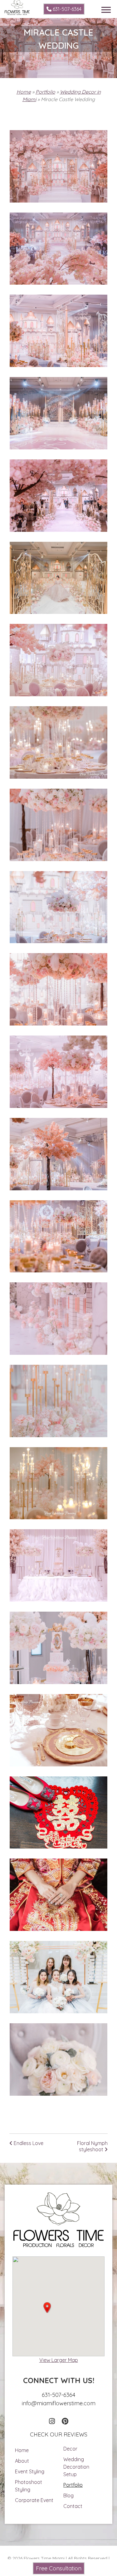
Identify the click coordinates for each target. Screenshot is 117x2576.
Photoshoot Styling (29, 2486)
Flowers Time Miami (44, 2558)
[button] (47, 2308)
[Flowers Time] (17, 4)
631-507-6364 (66, 9)
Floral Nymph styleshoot (92, 2146)
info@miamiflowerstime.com (59, 2403)
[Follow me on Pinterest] (65, 2421)
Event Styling (30, 2471)
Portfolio (45, 92)
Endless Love (28, 2143)
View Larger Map (59, 2360)
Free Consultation (59, 2568)
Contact (73, 2506)
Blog (68, 2495)
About (22, 2461)
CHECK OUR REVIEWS (59, 2434)
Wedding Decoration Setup (76, 2467)
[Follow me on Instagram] (52, 2421)
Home (24, 92)
